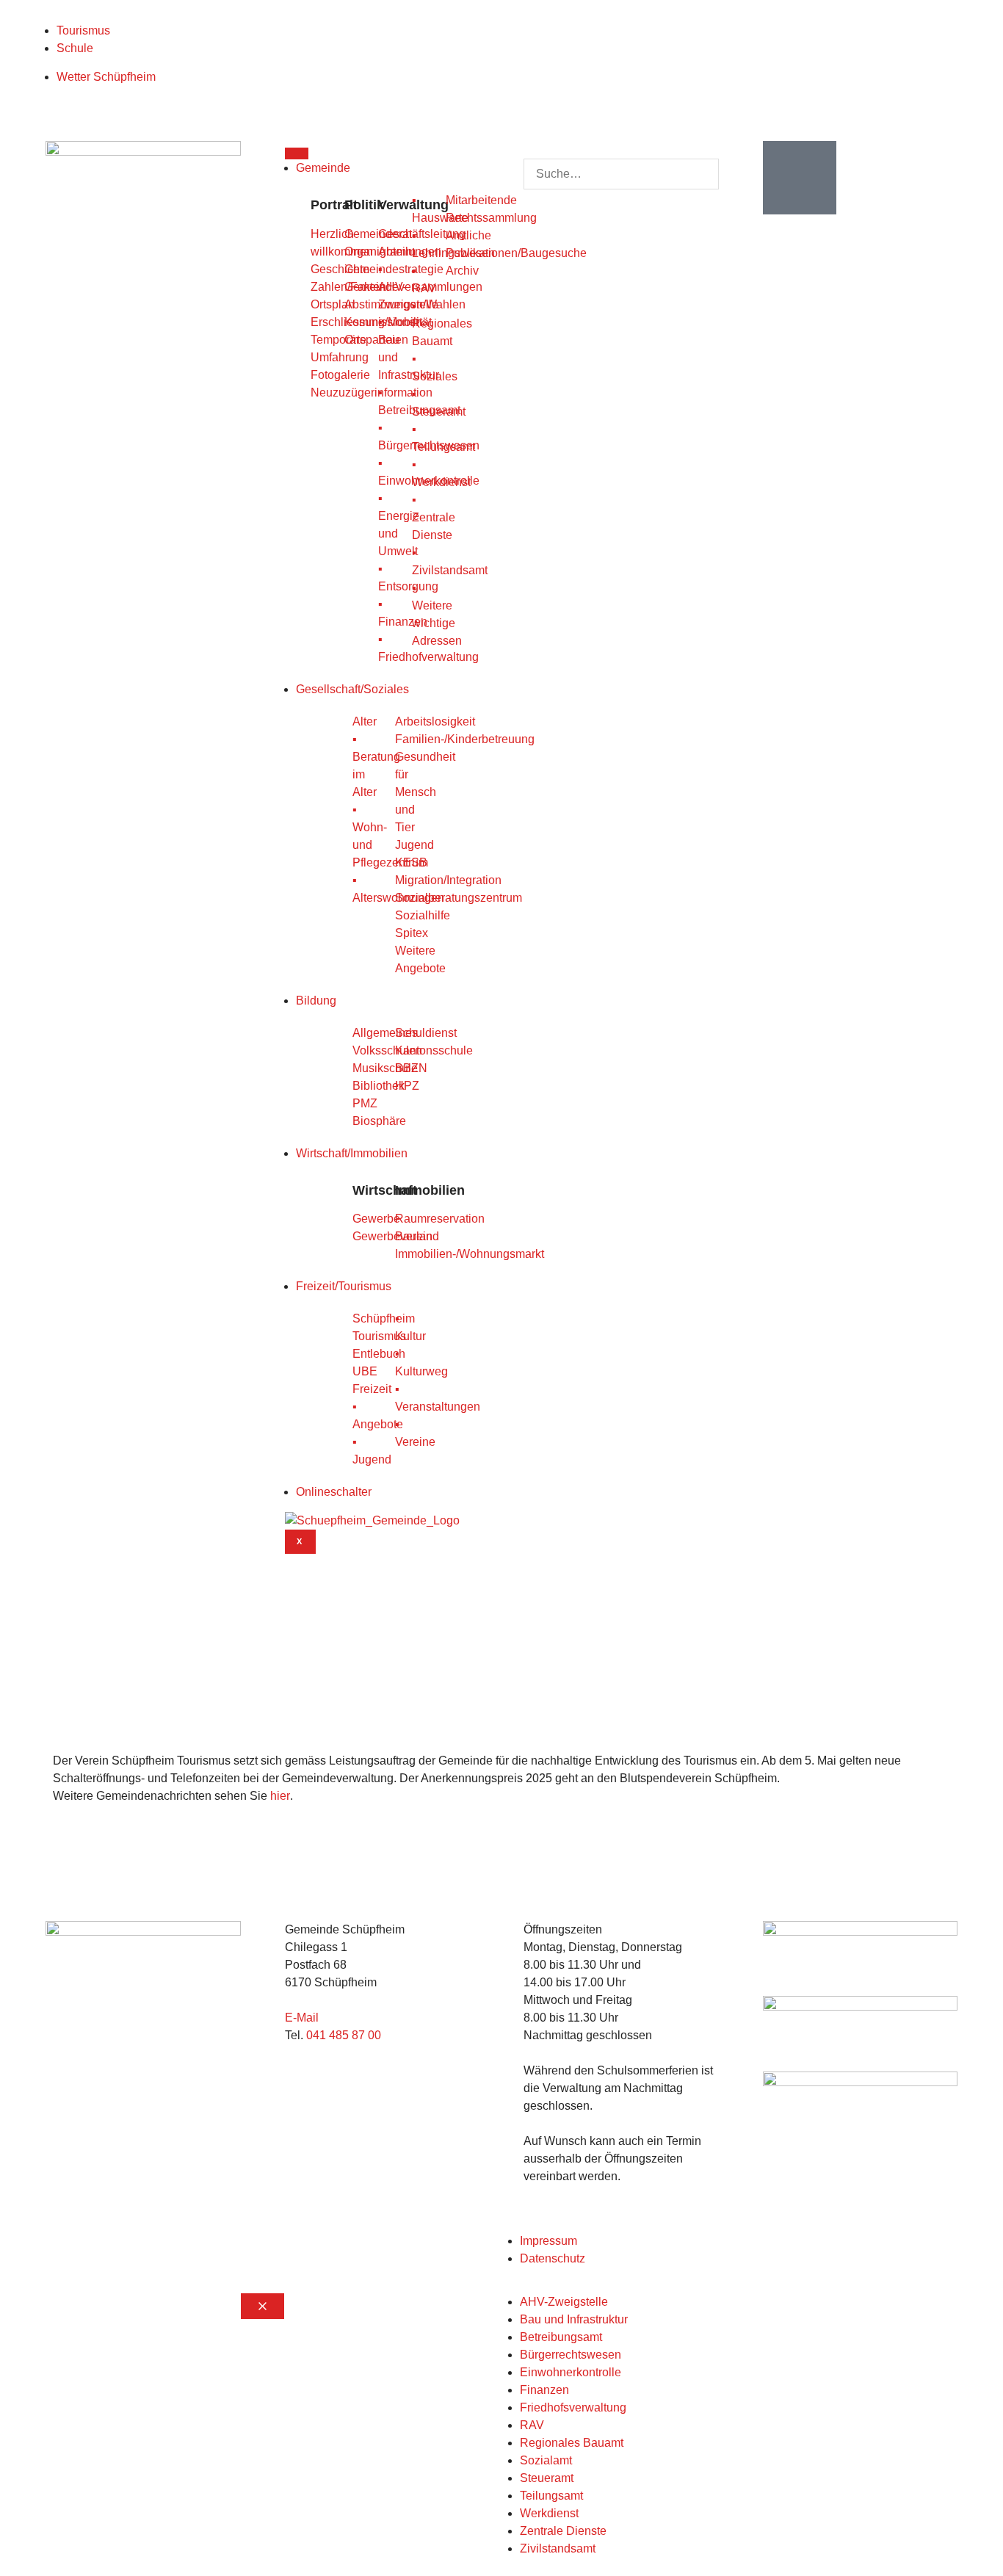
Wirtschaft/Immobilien (352, 1153)
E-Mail (302, 2018)
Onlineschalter (334, 1492)
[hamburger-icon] (297, 153)
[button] (621, 150)
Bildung (316, 1001)
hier (280, 1796)
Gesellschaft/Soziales (352, 689)
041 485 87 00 (344, 2035)
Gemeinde (323, 168)
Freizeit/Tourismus (344, 1286)
